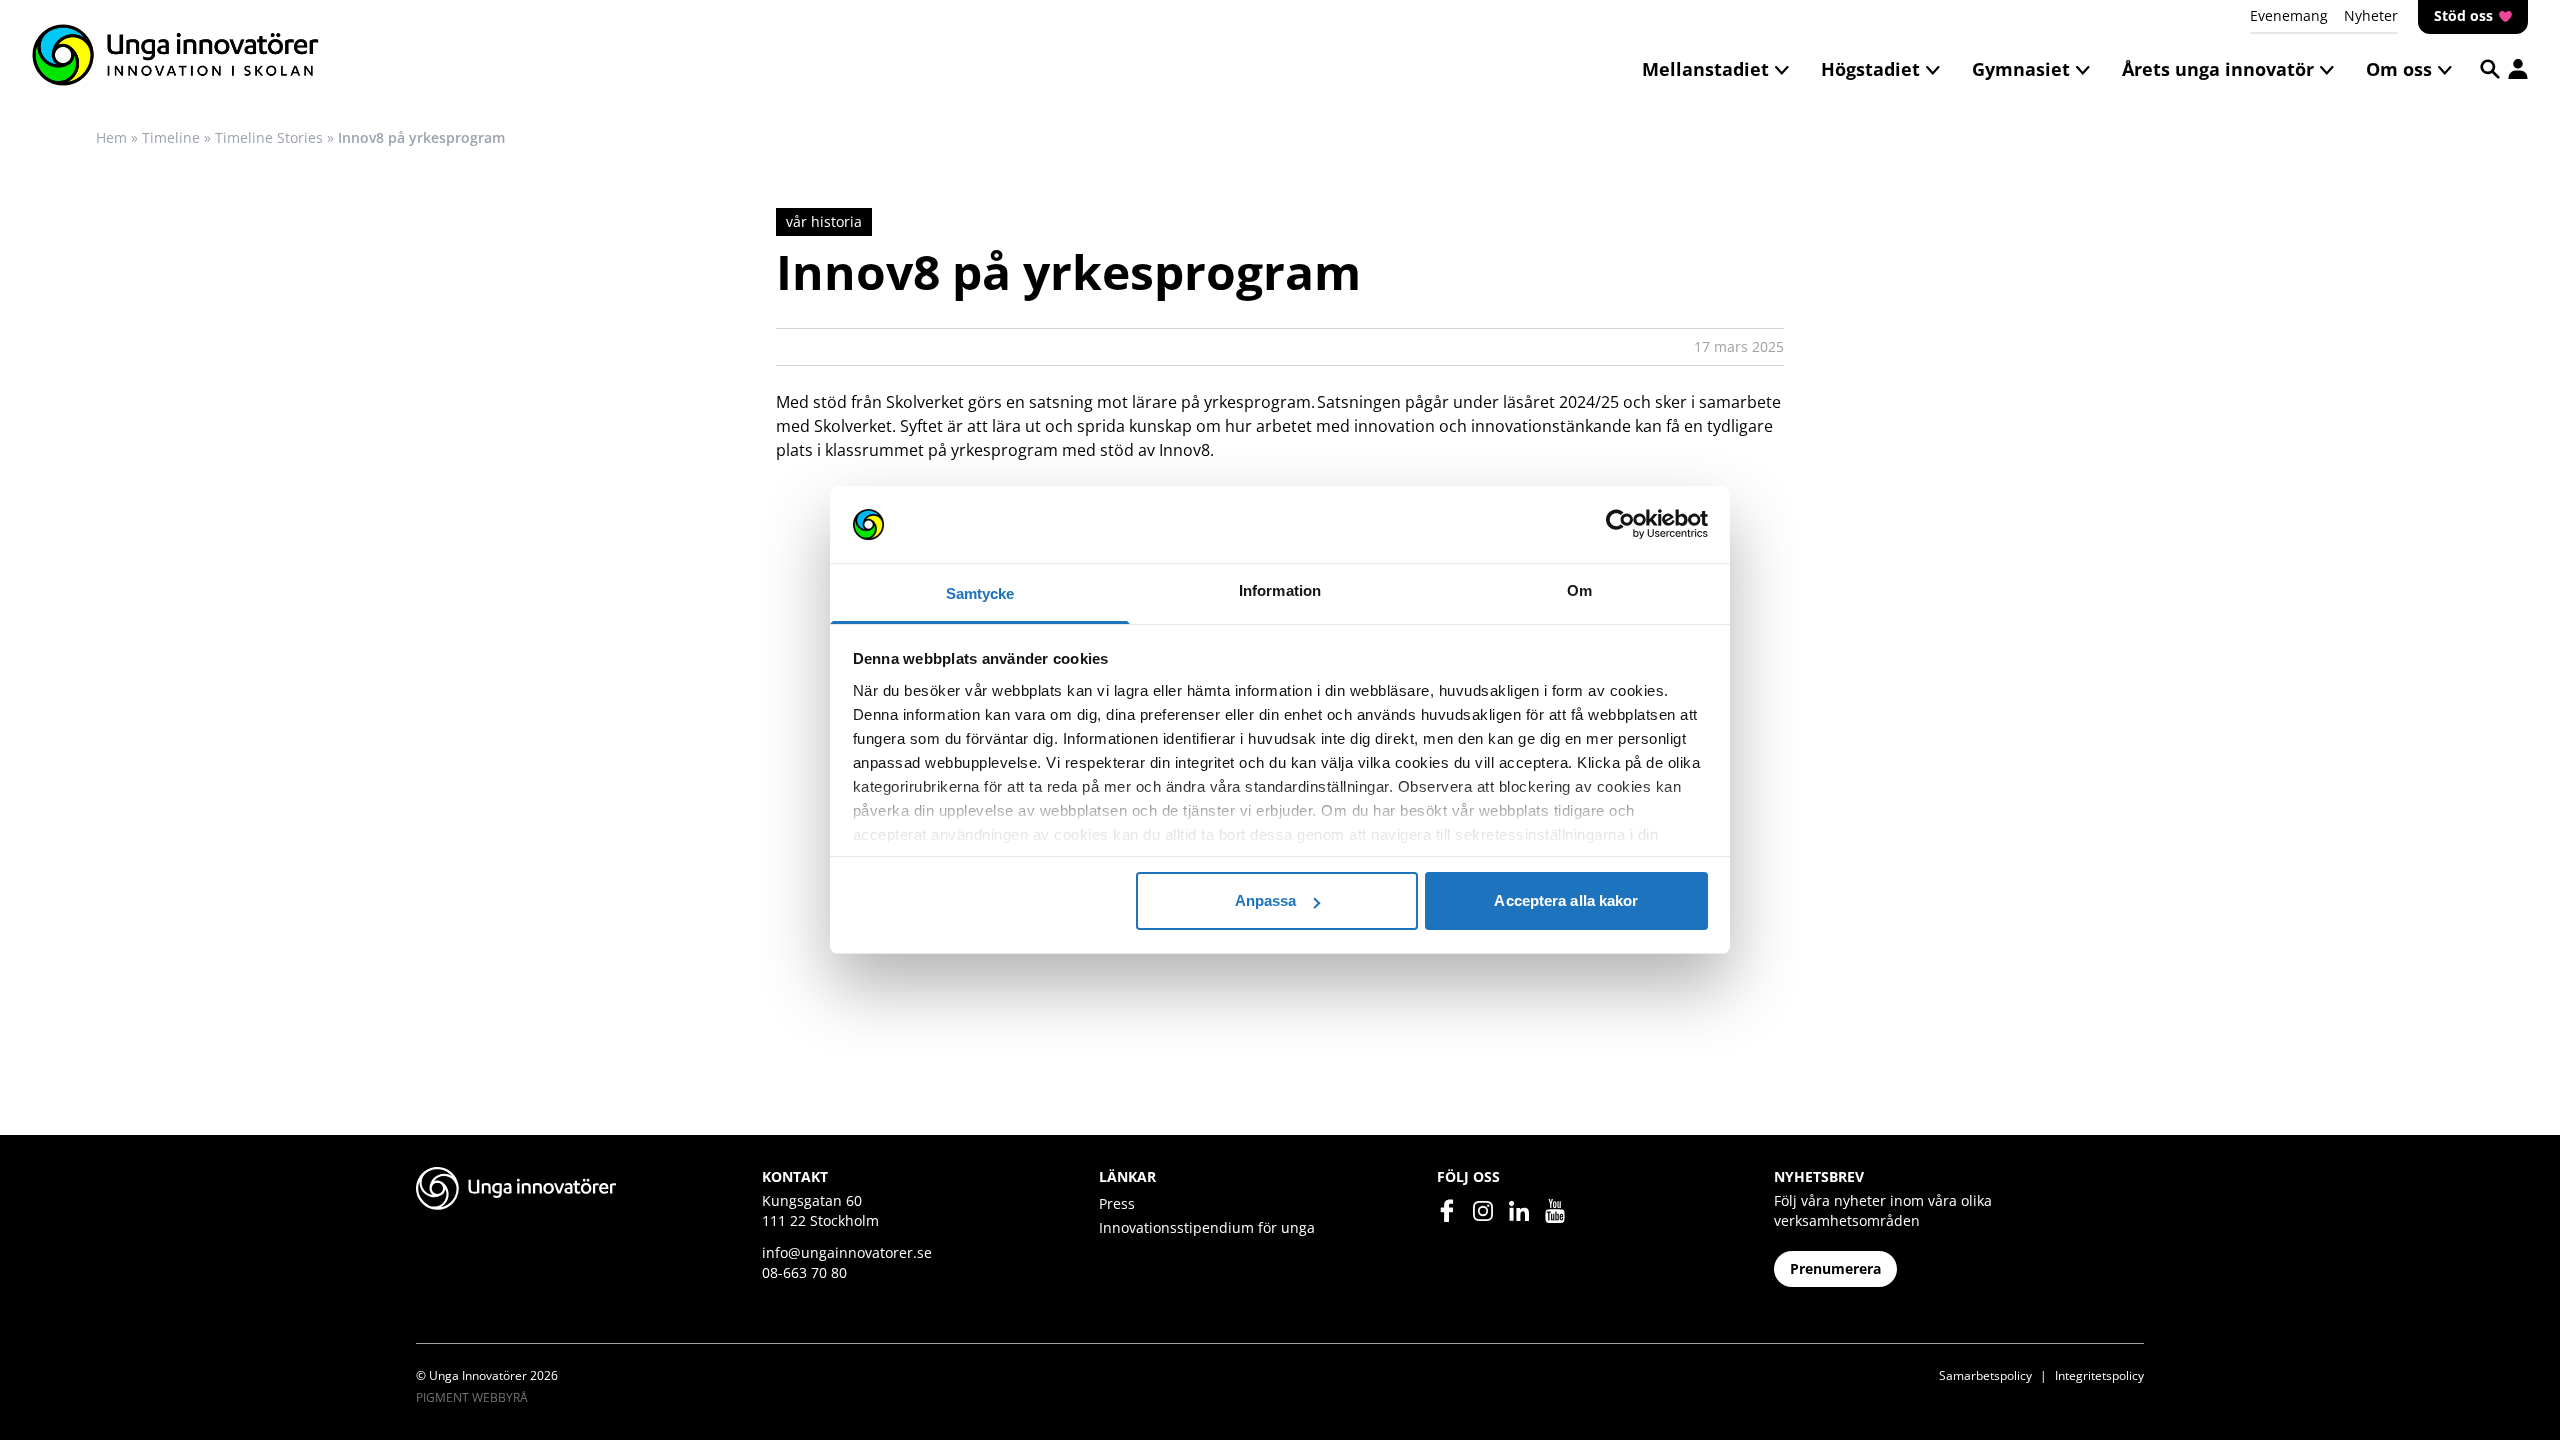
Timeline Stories (269, 137)
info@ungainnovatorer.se (847, 1252)
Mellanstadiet (1705, 69)
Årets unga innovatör (2218, 69)
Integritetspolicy (2099, 1375)
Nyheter (2371, 15)
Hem (111, 137)
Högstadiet (1870, 69)
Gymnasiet (2021, 69)
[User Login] (2518, 69)
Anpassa (1266, 900)
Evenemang (2289, 15)
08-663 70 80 (804, 1272)
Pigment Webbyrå (472, 1397)
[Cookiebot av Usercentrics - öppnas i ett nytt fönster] (1620, 525)
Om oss (2399, 69)
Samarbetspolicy (1985, 1375)
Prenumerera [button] (1835, 1268)
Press (1117, 1203)
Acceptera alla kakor (1566, 900)
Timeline (171, 137)
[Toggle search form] (2490, 69)
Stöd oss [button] (2465, 15)
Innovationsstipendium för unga (1207, 1227)
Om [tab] (1579, 590)
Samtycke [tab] (980, 593)
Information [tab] (1280, 590)
